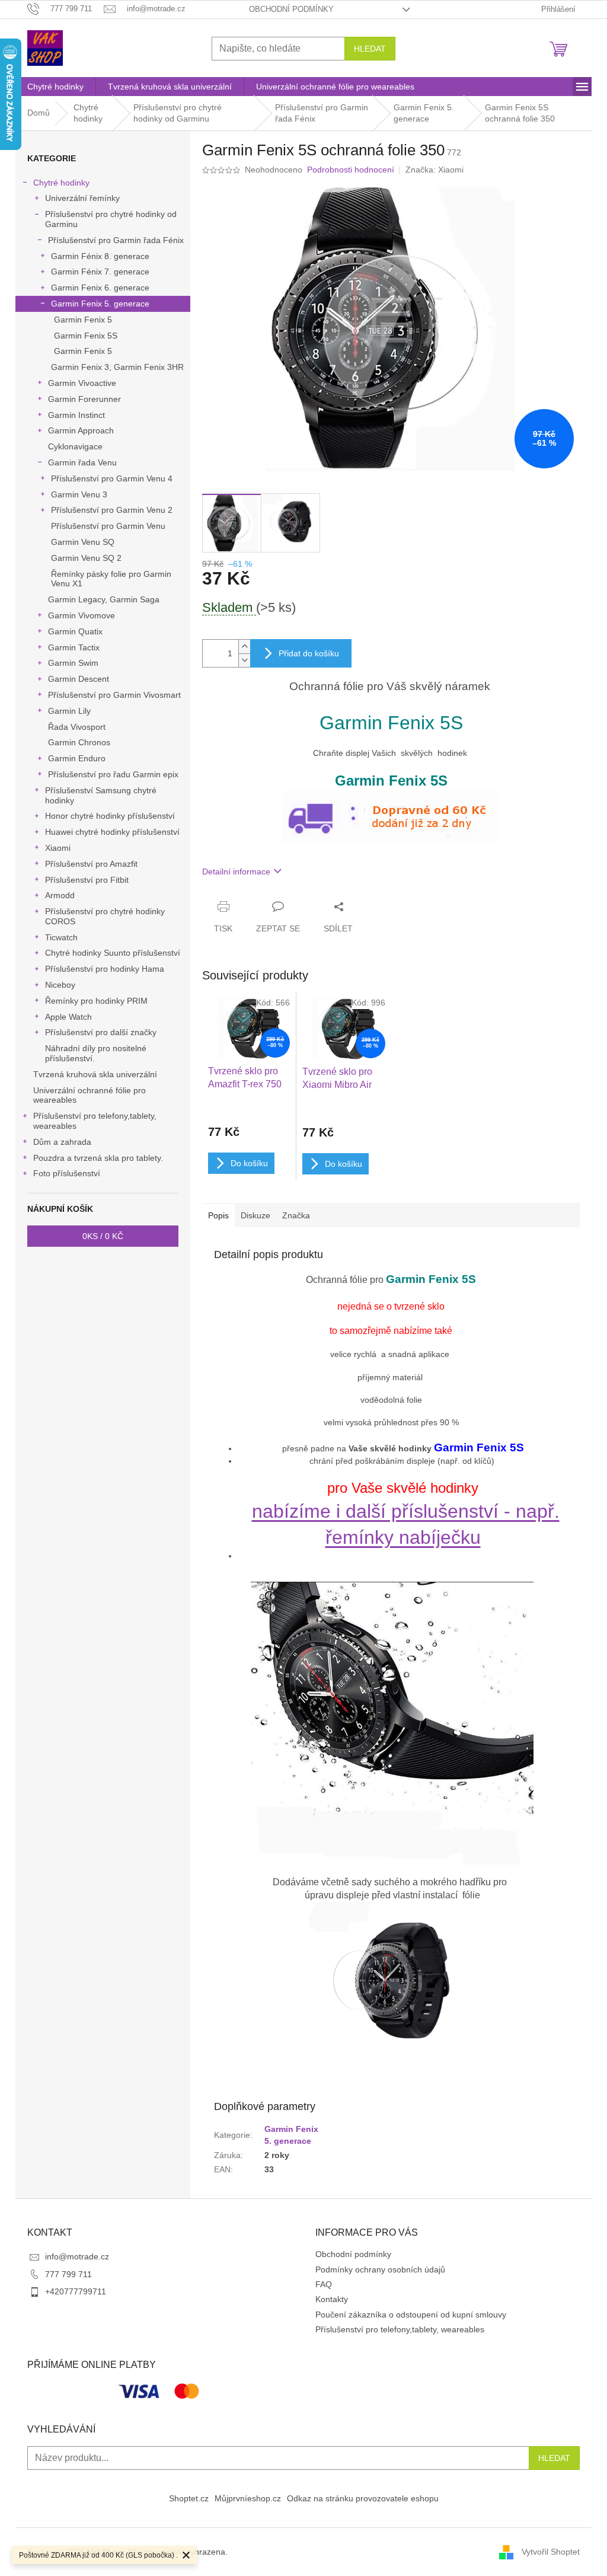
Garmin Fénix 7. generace (100, 272)
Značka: (435, 170)
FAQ (324, 2284)
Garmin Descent (79, 679)
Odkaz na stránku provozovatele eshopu (363, 2498)
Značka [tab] (296, 1215)
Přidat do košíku (309, 653)
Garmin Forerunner (84, 399)
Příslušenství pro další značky (101, 1032)
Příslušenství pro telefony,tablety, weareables (95, 1121)
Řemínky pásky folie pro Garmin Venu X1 (111, 579)
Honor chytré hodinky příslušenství (110, 816)
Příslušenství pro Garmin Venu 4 (112, 478)
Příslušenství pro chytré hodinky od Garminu (111, 219)
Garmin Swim (73, 663)
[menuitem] (55, 87)
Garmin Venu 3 (79, 494)
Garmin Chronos (79, 742)
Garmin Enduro (77, 758)
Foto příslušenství (67, 1173)
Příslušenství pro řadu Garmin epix (113, 774)
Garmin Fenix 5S (86, 336)
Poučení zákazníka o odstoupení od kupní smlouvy (411, 2315)
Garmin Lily (69, 711)
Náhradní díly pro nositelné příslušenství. (96, 1053)
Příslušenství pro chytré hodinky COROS (105, 916)
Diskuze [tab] (255, 1215)
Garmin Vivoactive (82, 383)
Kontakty (332, 2299)
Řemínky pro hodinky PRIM (96, 1001)
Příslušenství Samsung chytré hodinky (101, 795)
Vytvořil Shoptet (551, 2551)
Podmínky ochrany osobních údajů (380, 2269)
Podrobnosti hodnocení (351, 170)
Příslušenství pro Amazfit (91, 864)
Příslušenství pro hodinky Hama (105, 969)
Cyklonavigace (75, 446)
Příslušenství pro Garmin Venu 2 (112, 510)
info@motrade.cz (77, 2256)
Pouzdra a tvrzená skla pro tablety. (98, 1158)
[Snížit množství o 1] (244, 660)
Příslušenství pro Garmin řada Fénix (116, 240)
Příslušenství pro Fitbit (87, 880)
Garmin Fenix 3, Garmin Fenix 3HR (117, 367)
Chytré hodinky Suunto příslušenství (113, 953)
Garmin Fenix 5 (83, 320)
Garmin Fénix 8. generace (100, 256)
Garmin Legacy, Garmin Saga (104, 599)
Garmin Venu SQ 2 (86, 558)
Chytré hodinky (61, 183)
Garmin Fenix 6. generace (100, 288)
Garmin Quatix (75, 631)
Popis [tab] (218, 1215)
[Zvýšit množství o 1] (244, 647)
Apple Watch (68, 1017)
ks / (103, 1236)
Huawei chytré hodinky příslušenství (112, 832)
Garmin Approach (81, 430)
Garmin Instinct (76, 415)
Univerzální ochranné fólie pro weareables (90, 1095)
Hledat (370, 49)
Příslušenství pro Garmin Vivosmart (114, 695)
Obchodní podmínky (291, 9)
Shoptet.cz (189, 2498)
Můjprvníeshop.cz (248, 2498)
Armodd (60, 895)
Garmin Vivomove (82, 615)
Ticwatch (61, 937)
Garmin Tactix (74, 647)
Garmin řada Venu (82, 462)
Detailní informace (236, 872)
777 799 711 (68, 2274)
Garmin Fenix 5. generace (100, 304)
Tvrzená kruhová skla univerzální (95, 1074)
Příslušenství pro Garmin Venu (108, 526)
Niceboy (60, 985)
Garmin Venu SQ (83, 542)
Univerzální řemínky (82, 198)
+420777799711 (76, 2291)
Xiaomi (58, 848)
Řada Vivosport (77, 727)
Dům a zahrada (62, 1142)
